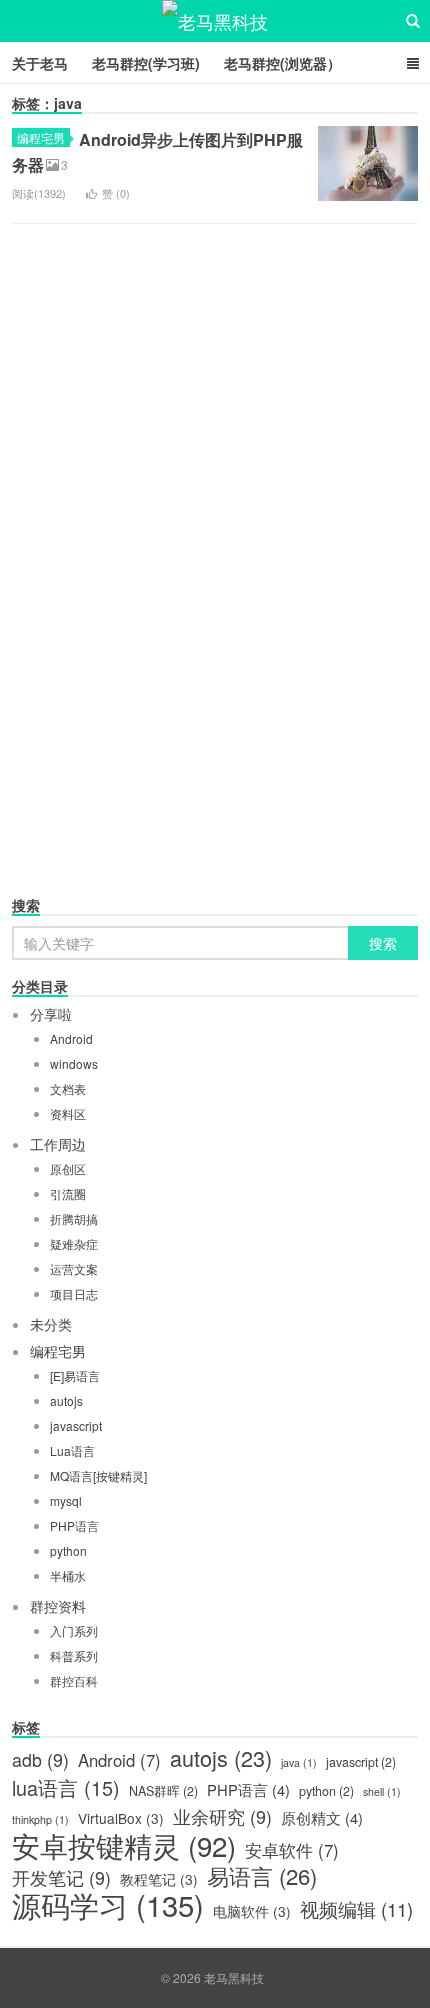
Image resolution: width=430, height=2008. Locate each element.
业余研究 (222, 1817)
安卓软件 (292, 1850)
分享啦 (51, 1014)
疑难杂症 (74, 1243)
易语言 (262, 1876)
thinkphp (40, 1819)
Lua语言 (72, 1450)
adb (40, 1760)
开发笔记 (61, 1878)
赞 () (116, 193)
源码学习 (108, 1904)
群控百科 (74, 1680)
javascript (76, 1425)
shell (382, 1791)
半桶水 (68, 1575)
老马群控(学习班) (146, 63)
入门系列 (74, 1630)
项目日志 (74, 1293)
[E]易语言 (75, 1375)
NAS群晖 (163, 1791)
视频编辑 (356, 1909)
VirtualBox (121, 1818)
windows (74, 1063)
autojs (66, 1400)
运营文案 (74, 1268)
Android (71, 1038)
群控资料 (58, 1606)
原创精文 (322, 1818)
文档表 (68, 1088)
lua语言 (66, 1788)
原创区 (68, 1168)
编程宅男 (41, 137)
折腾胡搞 (74, 1218)
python (68, 1550)
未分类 (51, 1324)
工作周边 (58, 1144)
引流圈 (68, 1193)
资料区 (68, 1113)
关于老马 (40, 63)
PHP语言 (74, 1525)
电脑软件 (252, 1911)
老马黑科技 (215, 21)
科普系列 (74, 1655)
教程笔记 (159, 1879)
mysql (66, 1500)
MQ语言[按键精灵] (98, 1475)
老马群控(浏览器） (282, 63)
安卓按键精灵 (124, 1845)
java (299, 1762)
